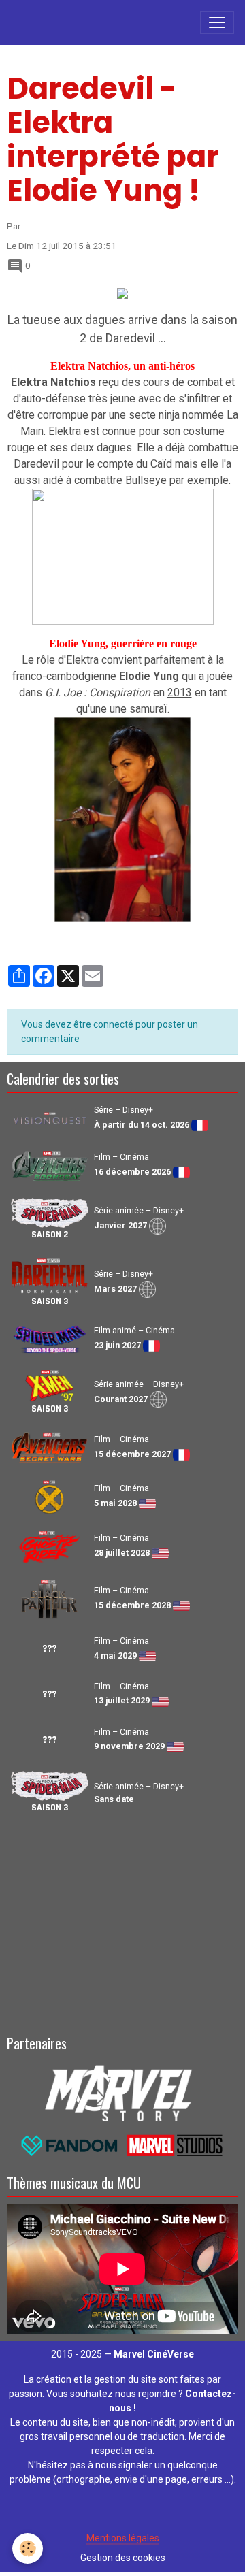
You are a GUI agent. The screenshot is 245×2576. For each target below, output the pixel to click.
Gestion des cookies (123, 2558)
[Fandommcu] (122, 2145)
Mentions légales (123, 2538)
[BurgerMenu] (217, 22)
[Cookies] (28, 2548)
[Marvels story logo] (122, 2092)
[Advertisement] (122, 1922)
